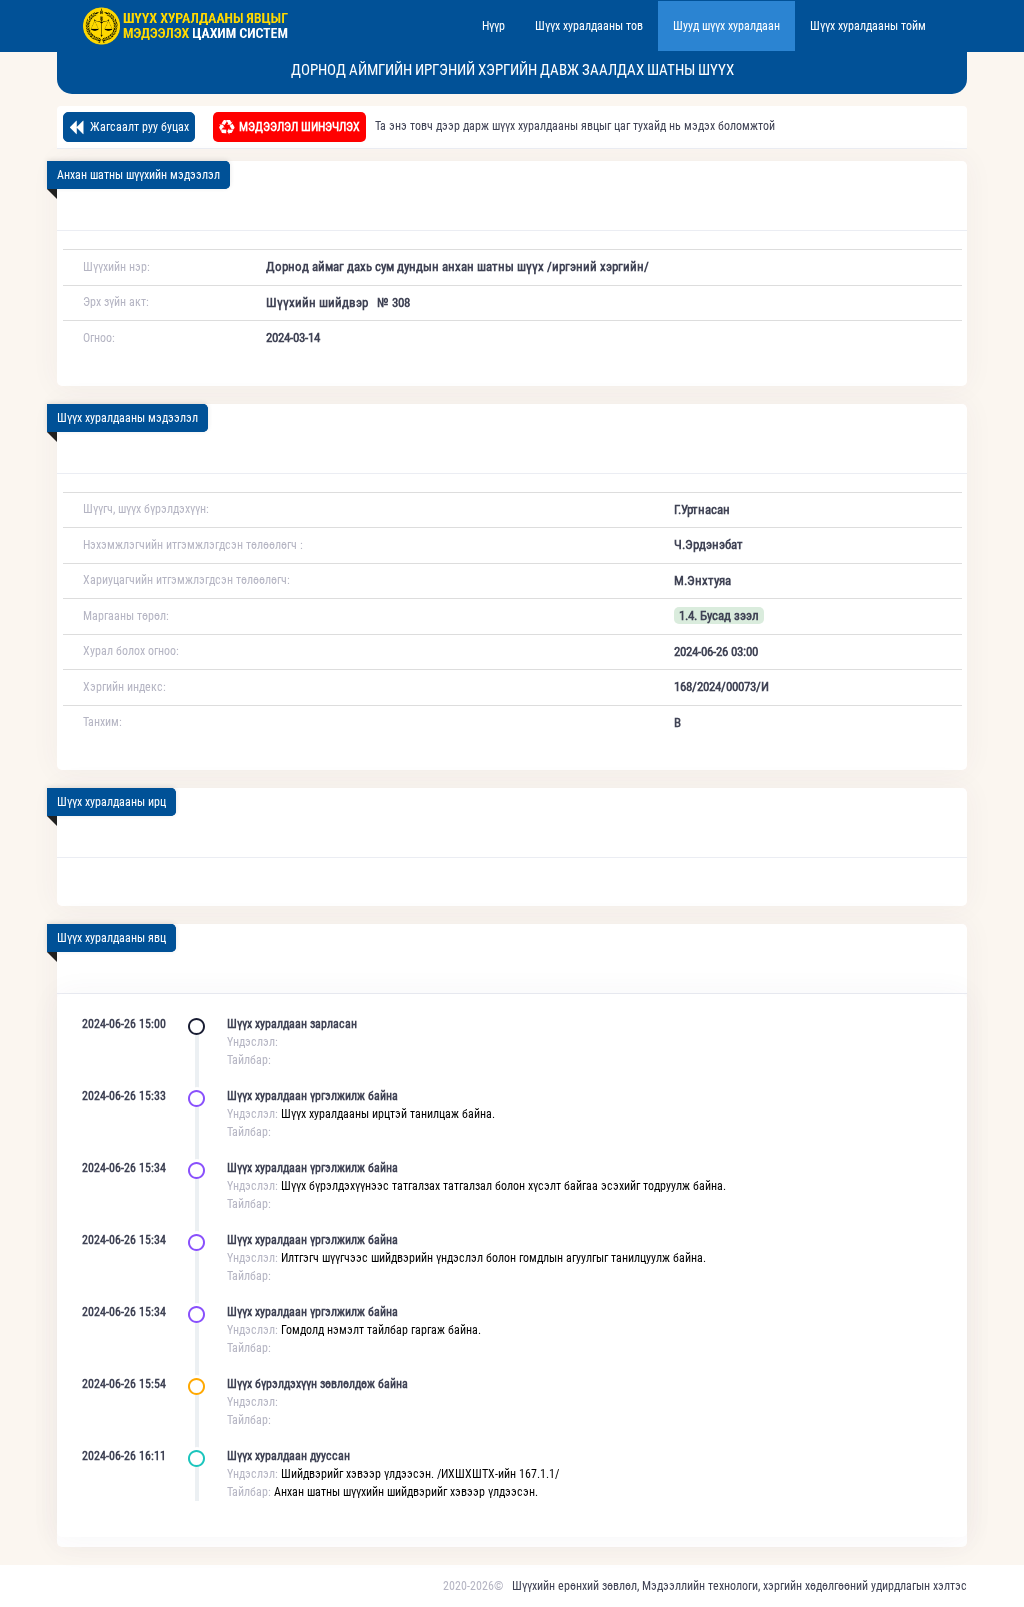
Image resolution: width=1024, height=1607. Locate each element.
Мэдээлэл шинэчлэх (299, 127)
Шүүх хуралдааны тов (589, 26)
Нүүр (493, 26)
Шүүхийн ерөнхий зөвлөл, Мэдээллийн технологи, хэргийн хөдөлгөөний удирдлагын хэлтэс (739, 1586)
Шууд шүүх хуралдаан (726, 26)
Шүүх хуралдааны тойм (868, 26)
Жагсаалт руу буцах (138, 127)
